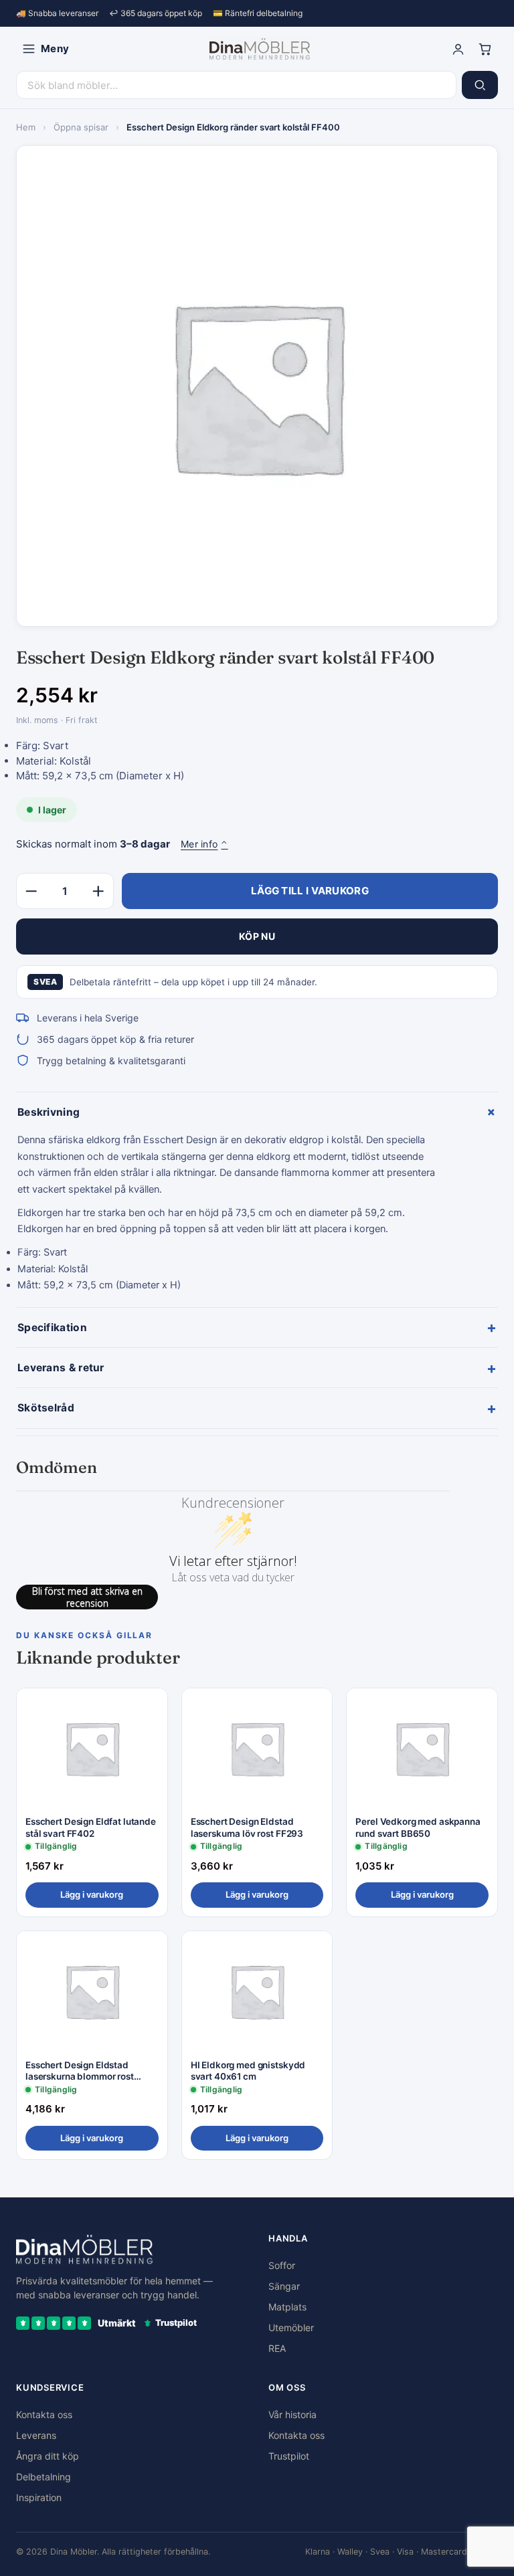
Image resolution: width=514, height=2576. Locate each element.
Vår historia (292, 2414)
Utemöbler (291, 2327)
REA (277, 2348)
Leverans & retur (257, 1368)
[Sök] (480, 85)
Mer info (204, 844)
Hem (26, 127)
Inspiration (39, 2497)
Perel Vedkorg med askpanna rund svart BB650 (418, 1827)
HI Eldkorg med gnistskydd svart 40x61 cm (248, 2071)
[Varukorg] (485, 49)
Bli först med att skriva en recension (87, 1597)
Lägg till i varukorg (310, 891)
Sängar (284, 2286)
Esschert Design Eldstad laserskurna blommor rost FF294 (80, 2071)
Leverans (36, 2435)
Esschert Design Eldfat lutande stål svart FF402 (91, 1827)
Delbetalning (44, 2477)
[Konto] (458, 49)
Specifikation (257, 1327)
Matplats (287, 2307)
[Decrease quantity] (31, 891)
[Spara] (148, 1709)
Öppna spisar (81, 127)
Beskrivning (258, 1112)
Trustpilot (289, 2456)
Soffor (282, 2265)
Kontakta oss (44, 2414)
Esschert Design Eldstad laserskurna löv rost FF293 (247, 1827)
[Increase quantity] (98, 891)
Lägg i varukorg (92, 1894)
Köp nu (257, 936)
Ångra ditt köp (48, 2456)
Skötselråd (257, 1408)
